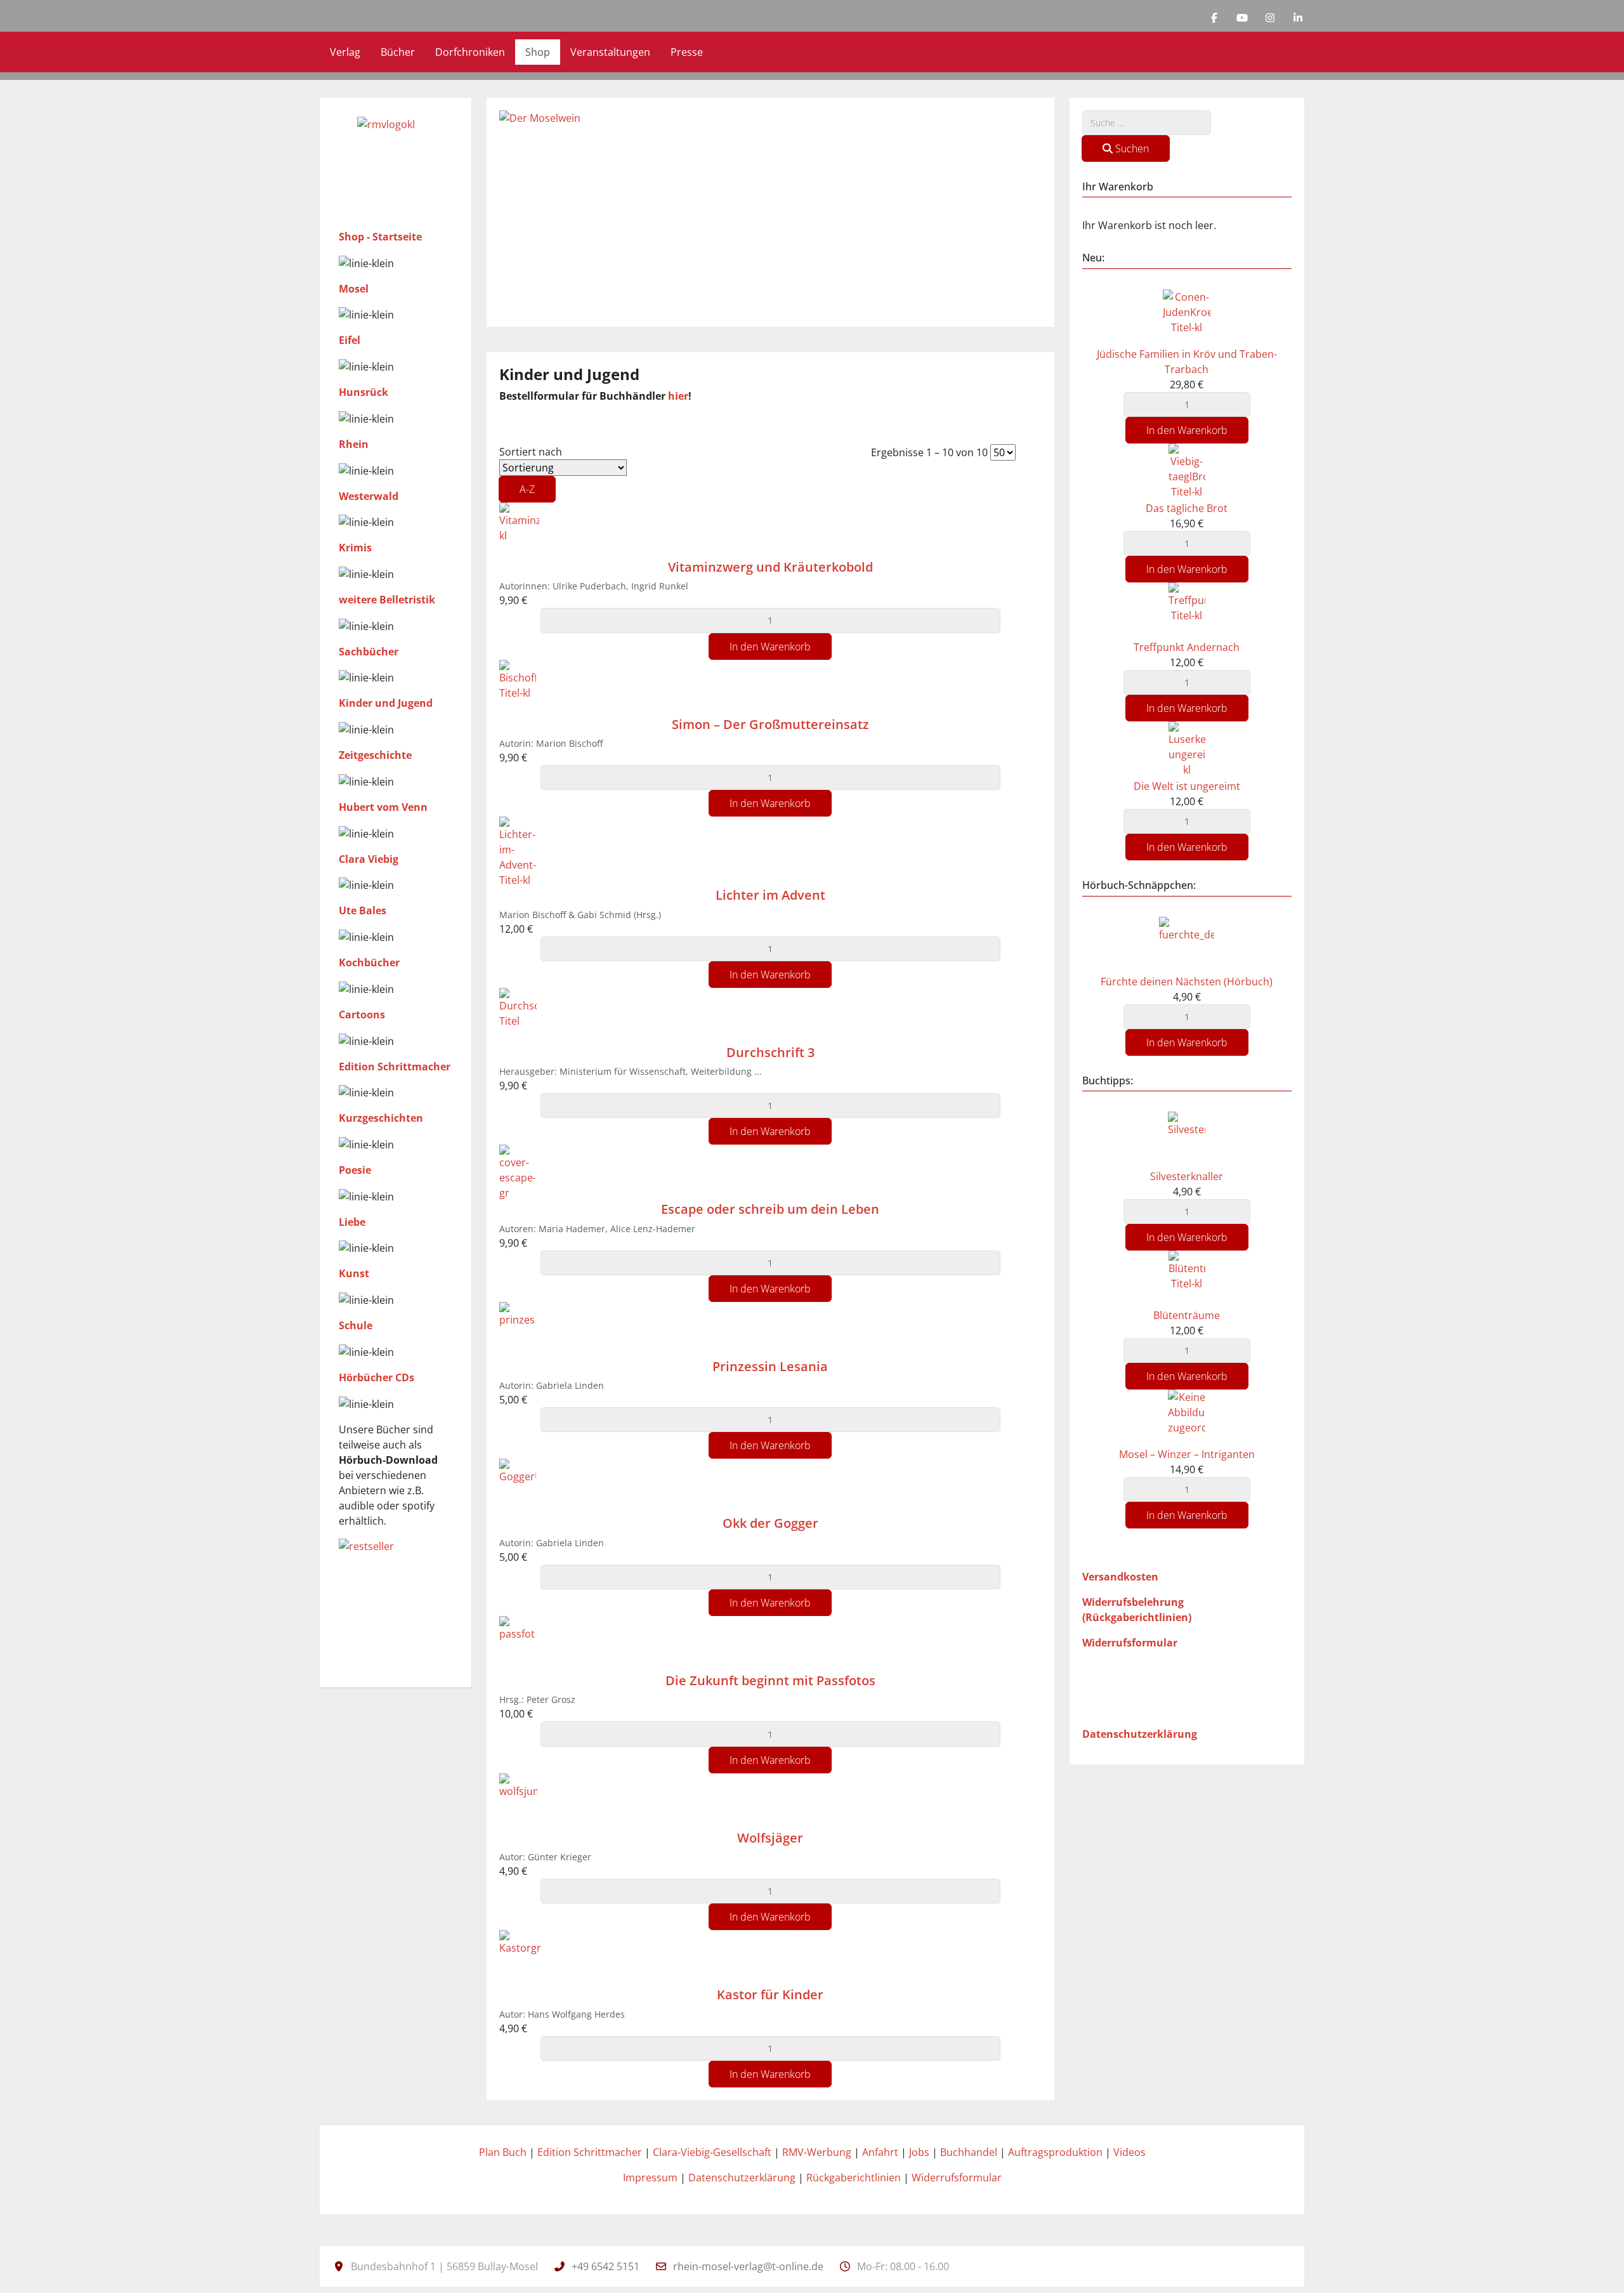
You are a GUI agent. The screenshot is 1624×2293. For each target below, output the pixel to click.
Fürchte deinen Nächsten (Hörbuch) (1187, 982)
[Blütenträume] (1187, 1278)
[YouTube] (1242, 18)
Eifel (350, 340)
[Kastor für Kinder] (521, 1958)
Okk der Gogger (770, 1523)
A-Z (527, 489)
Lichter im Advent (770, 895)
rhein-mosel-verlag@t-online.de (748, 2266)
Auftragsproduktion (1055, 2152)
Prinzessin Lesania (770, 1366)
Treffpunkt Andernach (1187, 647)
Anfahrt (880, 2152)
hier (678, 396)
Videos (1130, 2152)
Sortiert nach (531, 470)
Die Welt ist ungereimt (1187, 786)
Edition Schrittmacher (590, 2152)
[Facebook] (1214, 18)
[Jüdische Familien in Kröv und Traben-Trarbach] (1187, 317)
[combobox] (1147, 123)
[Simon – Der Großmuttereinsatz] (518, 687)
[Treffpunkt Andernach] (1187, 610)
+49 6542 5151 (606, 2266)
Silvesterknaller (1187, 1176)
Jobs (919, 2152)
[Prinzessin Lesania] (517, 1329)
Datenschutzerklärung (742, 2178)
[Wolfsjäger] (518, 1801)
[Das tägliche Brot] (1187, 471)
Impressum (650, 2178)
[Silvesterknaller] (1187, 1139)
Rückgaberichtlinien (854, 2178)
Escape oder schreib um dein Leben (770, 1209)
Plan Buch (503, 2152)
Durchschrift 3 (770, 1052)
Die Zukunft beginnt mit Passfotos (770, 1680)
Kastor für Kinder (770, 1994)
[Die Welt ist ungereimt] (1187, 749)
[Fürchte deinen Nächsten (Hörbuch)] (1187, 944)
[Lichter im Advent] (518, 851)
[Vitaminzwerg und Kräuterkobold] (519, 530)
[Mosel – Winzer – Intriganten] (1187, 1417)
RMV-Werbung (817, 2152)
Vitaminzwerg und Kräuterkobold (770, 567)
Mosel (354, 289)
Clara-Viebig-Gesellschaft (712, 2152)
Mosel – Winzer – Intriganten (1187, 1454)
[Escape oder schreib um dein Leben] (517, 1173)
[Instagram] (1270, 18)
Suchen (1131, 148)
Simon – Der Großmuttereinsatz (770, 724)
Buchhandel (969, 2152)
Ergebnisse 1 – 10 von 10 (931, 452)
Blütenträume (1187, 1315)
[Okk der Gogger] (518, 1487)
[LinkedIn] (1298, 18)
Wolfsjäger (770, 1838)
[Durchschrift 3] (518, 1015)
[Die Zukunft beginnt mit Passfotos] (517, 1643)
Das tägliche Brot (1187, 508)
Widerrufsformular (957, 2178)
